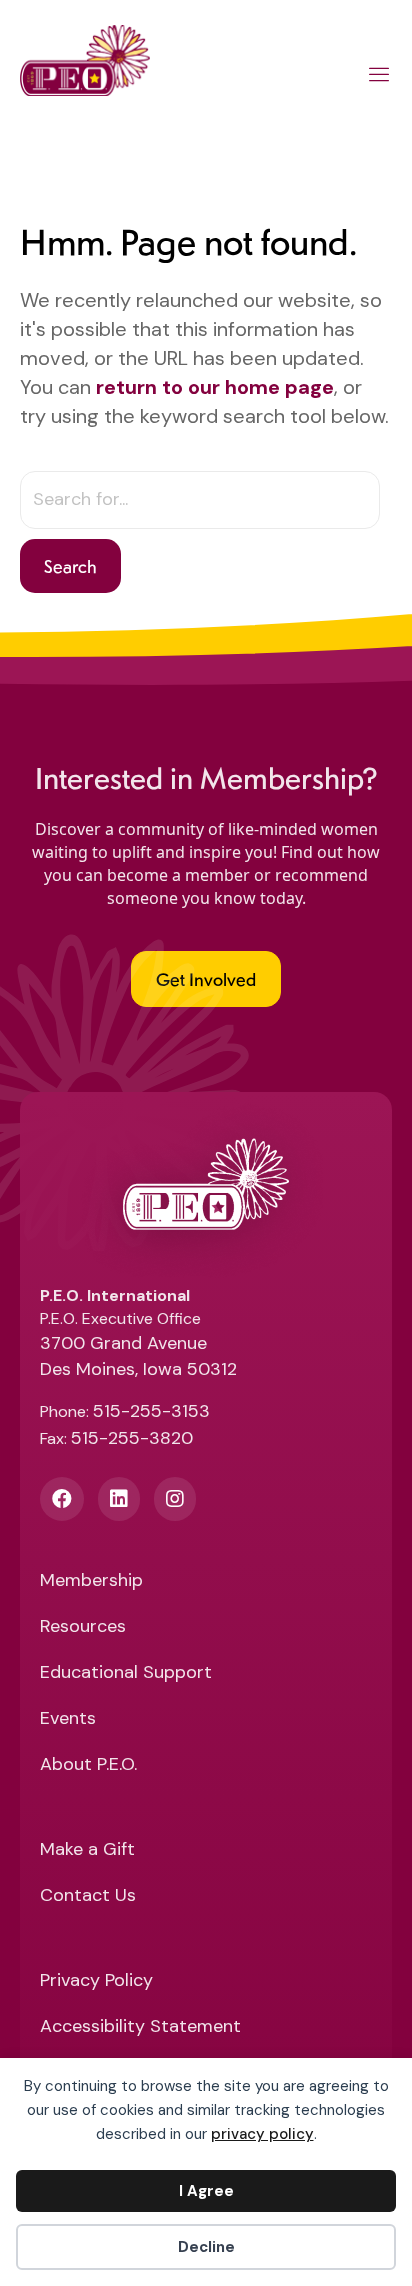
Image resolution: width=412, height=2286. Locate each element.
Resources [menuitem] (83, 1627)
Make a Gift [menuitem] (87, 1850)
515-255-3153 (151, 1411)
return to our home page (215, 387)
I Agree (206, 2191)
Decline (206, 2247)
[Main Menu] (379, 78)
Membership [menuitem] (91, 1581)
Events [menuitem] (68, 1719)
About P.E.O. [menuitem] (88, 1765)
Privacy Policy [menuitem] (96, 1981)
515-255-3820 (132, 1438)
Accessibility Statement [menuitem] (140, 2027)
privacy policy (262, 2134)
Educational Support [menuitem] (126, 1673)
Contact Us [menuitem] (88, 1896)
